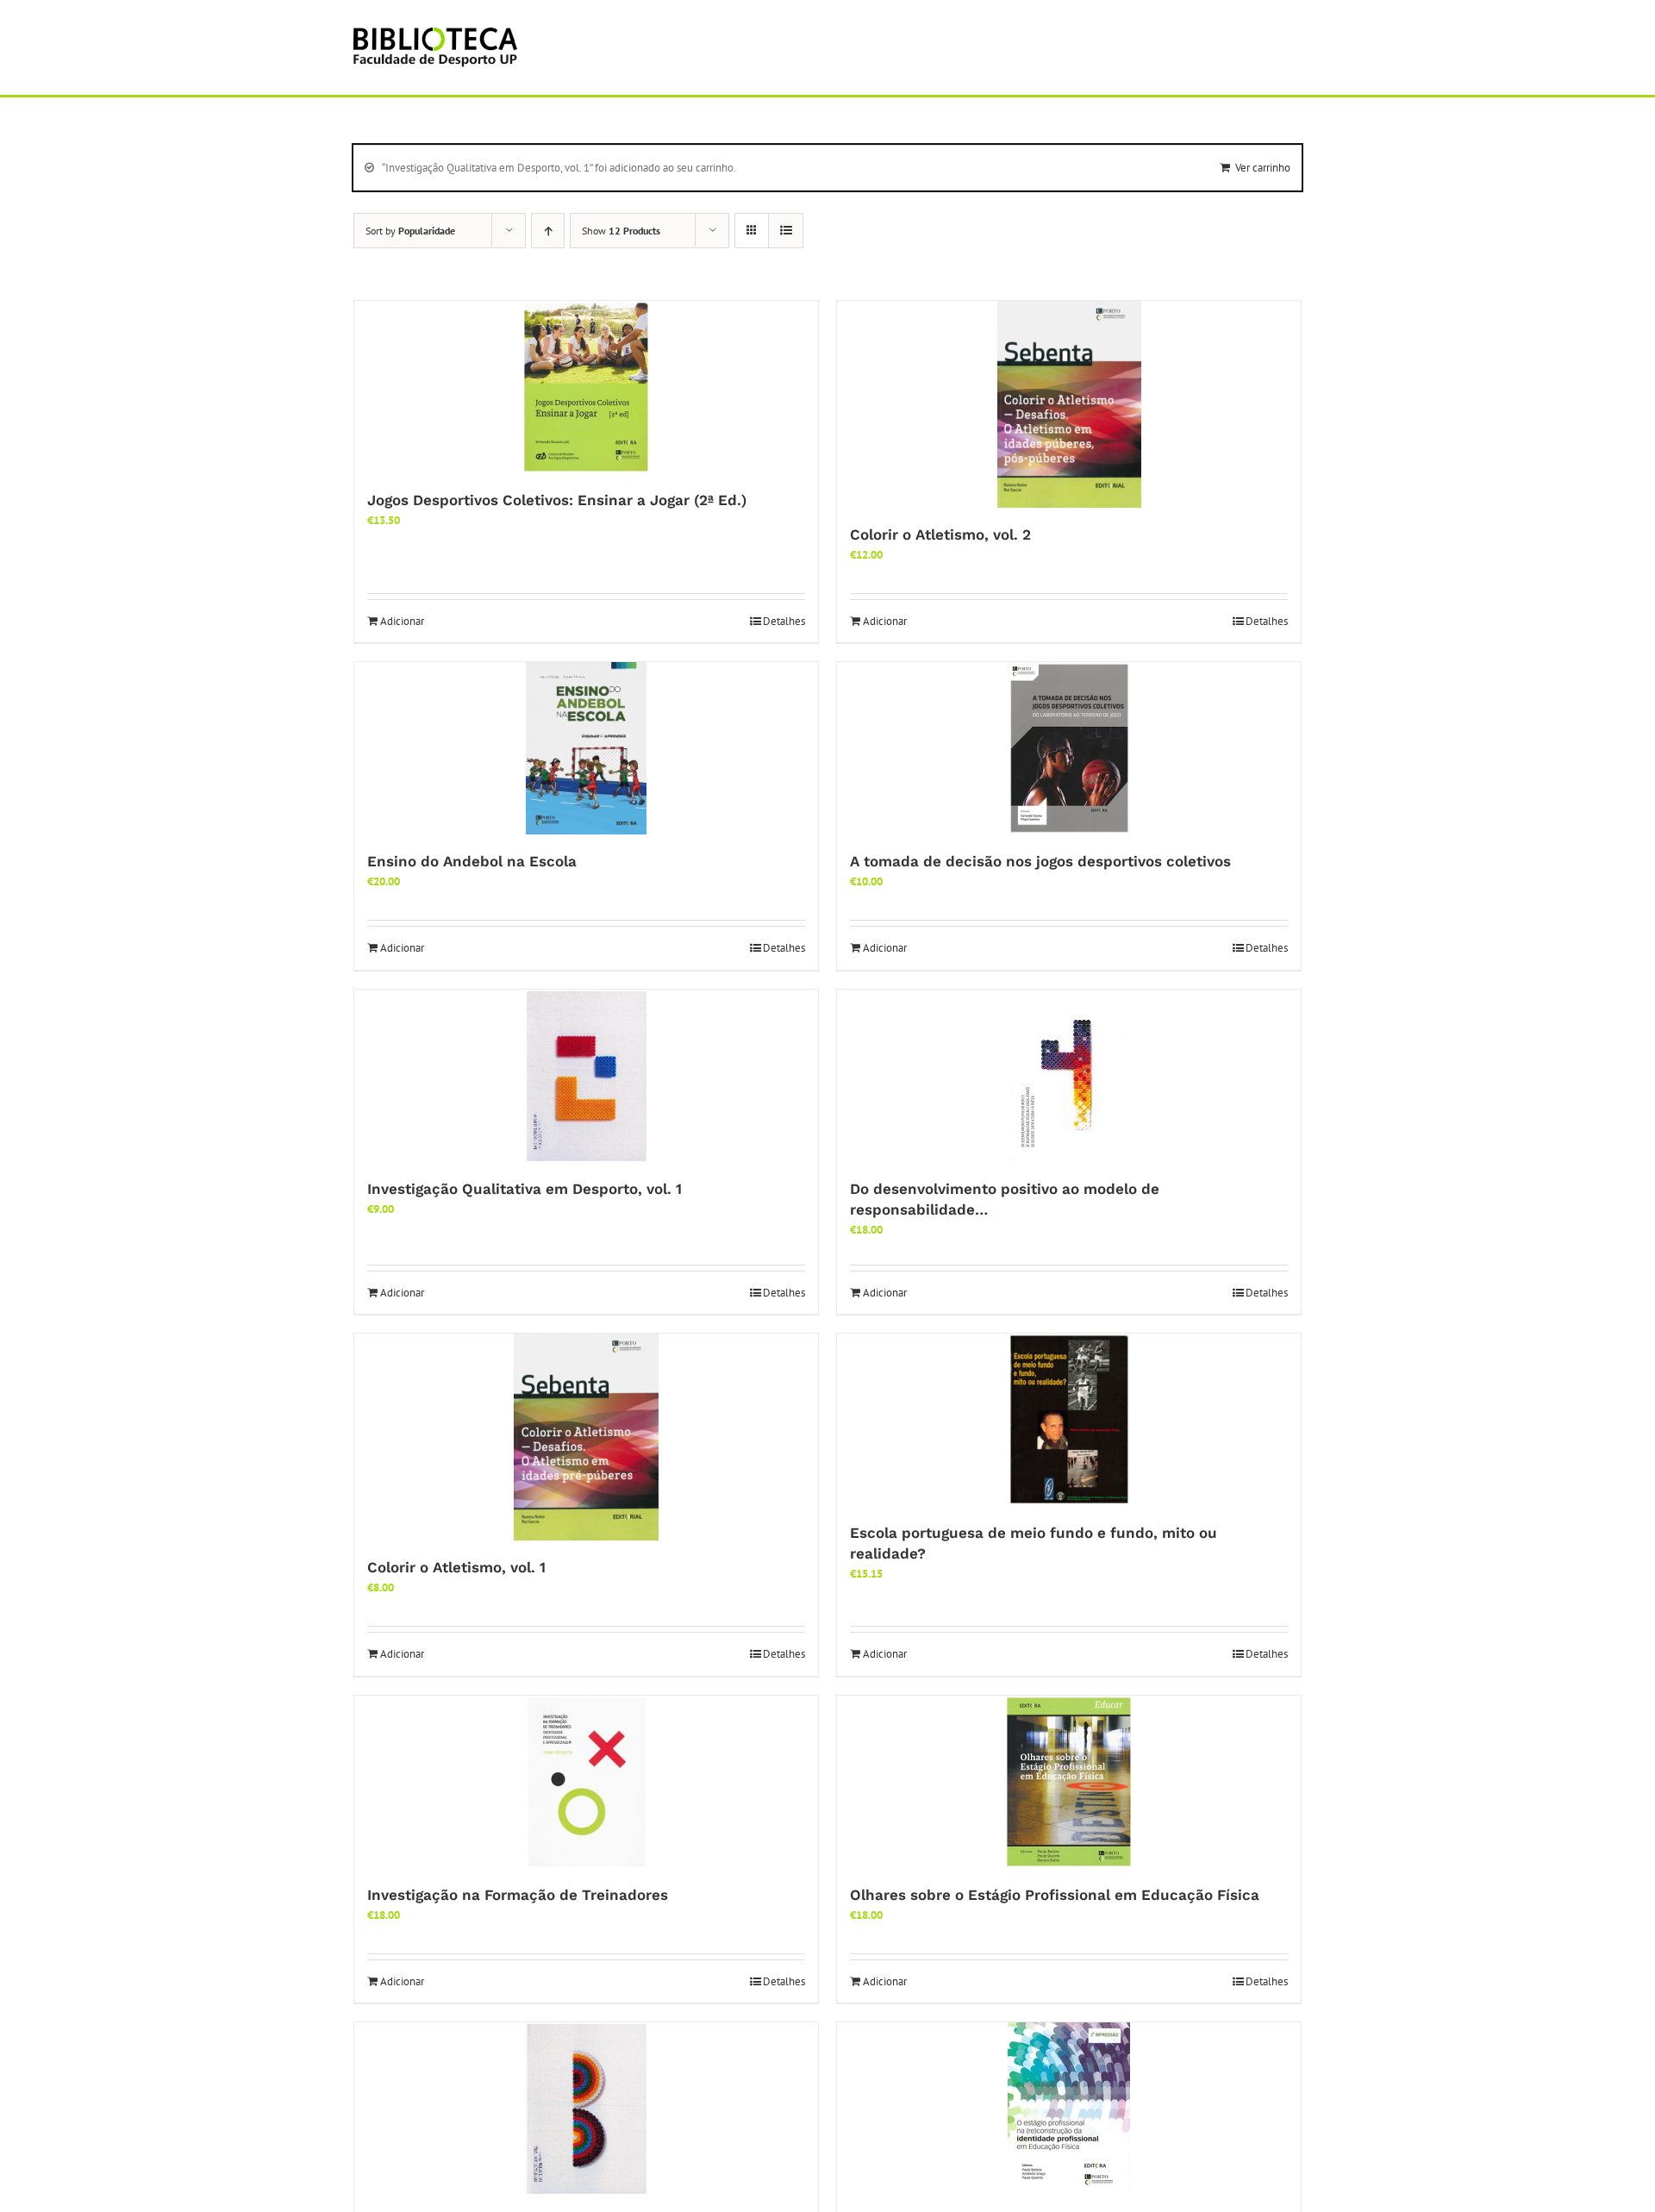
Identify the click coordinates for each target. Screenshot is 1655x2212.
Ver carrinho (1263, 168)
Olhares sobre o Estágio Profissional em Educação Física (1055, 1895)
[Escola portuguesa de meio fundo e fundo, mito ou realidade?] (1069, 1420)
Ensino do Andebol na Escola (472, 861)
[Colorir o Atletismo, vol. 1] (586, 1437)
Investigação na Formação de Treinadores (518, 1895)
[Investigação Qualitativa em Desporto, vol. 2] (586, 2109)
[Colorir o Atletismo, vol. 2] (1069, 404)
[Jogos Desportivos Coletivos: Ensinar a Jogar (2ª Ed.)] (586, 387)
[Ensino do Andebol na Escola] (586, 748)
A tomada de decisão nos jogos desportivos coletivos (1040, 861)
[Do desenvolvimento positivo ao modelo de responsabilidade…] (1069, 1076)
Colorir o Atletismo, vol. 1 (456, 1567)
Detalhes (784, 621)
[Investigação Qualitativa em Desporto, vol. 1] (586, 1076)
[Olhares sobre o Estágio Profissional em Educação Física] (1069, 1782)
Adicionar (402, 621)
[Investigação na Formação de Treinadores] (586, 1782)
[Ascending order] (548, 231)
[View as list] (786, 231)
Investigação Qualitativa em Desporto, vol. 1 (525, 1189)
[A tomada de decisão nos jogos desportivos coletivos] (1069, 748)
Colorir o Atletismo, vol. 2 (940, 534)
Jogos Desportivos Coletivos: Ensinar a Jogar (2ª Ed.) (557, 500)
